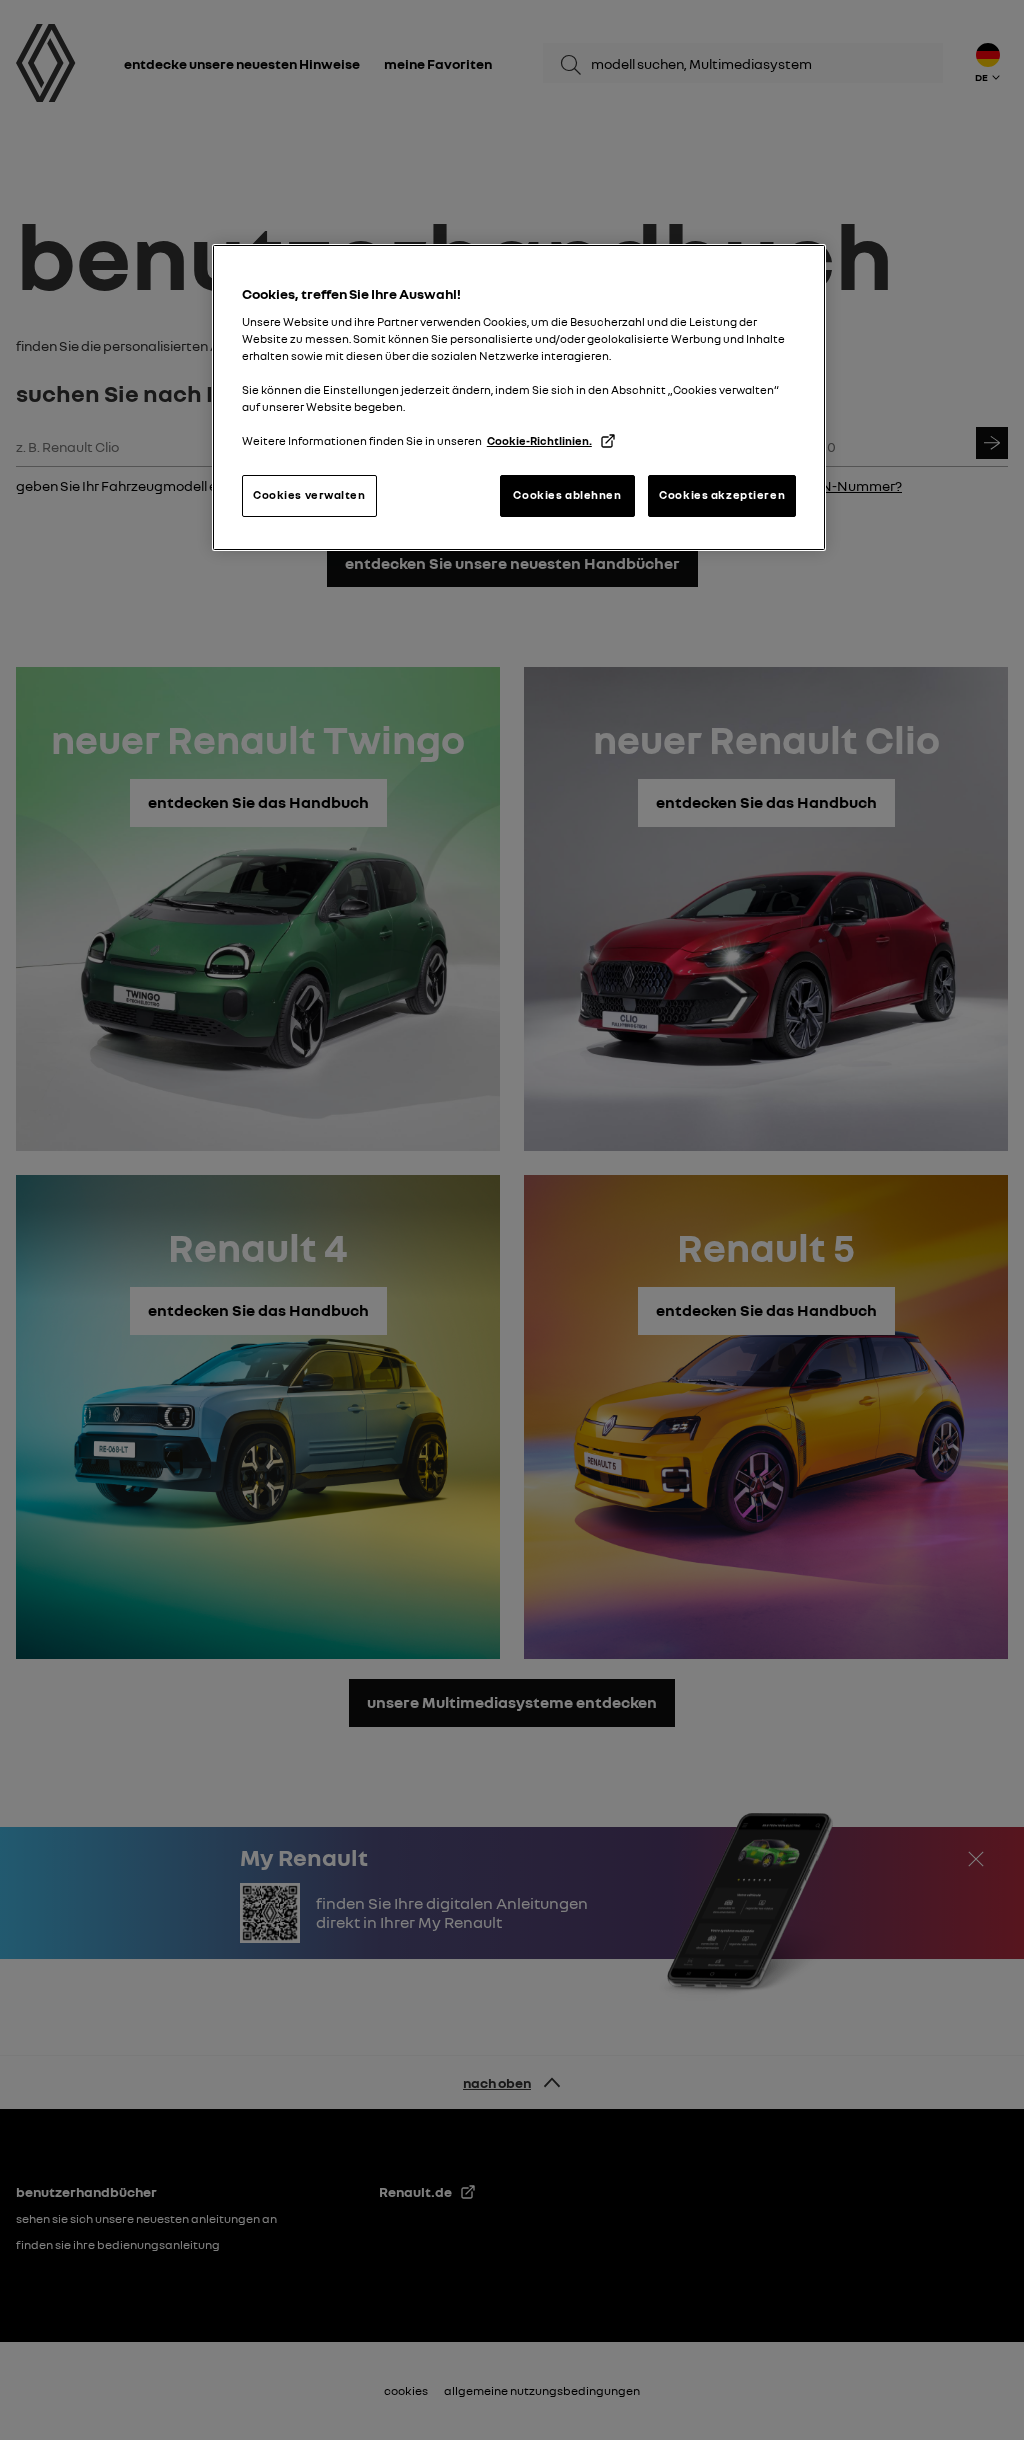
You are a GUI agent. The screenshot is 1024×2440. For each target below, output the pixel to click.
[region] (519, 397)
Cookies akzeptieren (722, 495)
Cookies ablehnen (567, 495)
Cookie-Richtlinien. (539, 441)
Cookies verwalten (309, 495)
